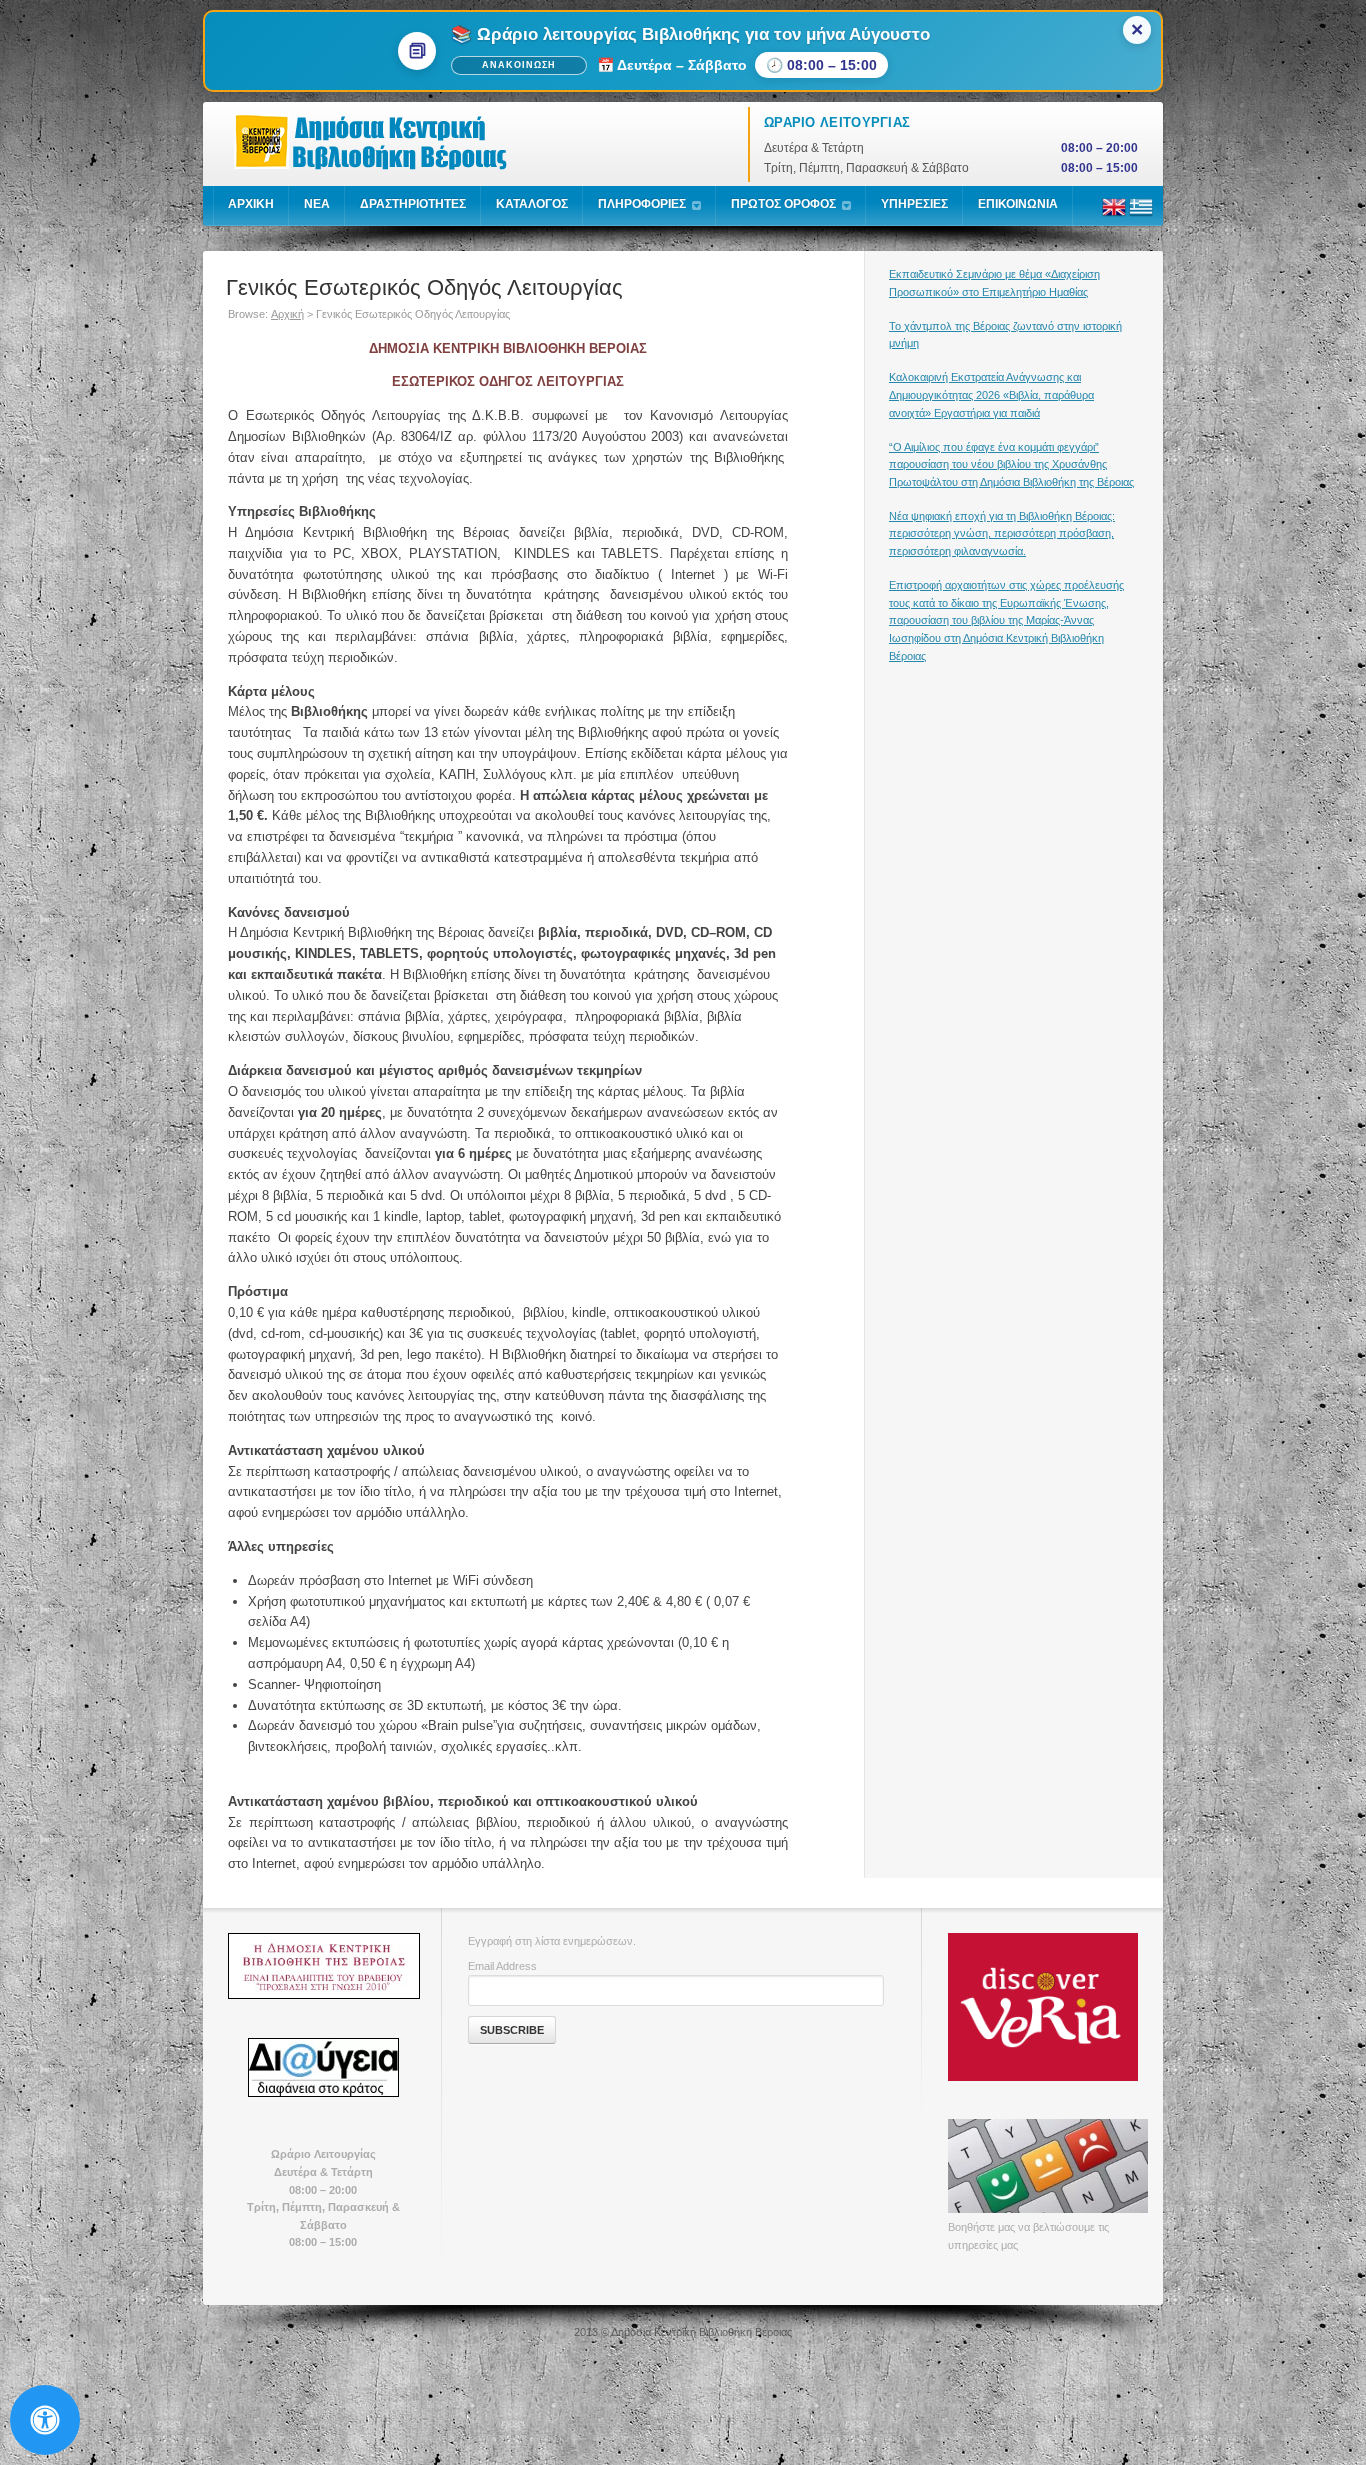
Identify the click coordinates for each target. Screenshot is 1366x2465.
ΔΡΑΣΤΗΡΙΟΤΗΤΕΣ (413, 204)
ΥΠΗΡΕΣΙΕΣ (914, 204)
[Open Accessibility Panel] (45, 2420)
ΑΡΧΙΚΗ (251, 204)
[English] (1114, 215)
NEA (317, 204)
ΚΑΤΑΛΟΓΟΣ (532, 204)
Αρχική (287, 314)
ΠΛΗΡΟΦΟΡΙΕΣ (642, 204)
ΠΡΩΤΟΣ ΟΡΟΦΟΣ (783, 204)
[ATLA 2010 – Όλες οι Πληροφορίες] (323, 1966)
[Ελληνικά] (1141, 215)
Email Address (502, 1966)
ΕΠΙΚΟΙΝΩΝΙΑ (1018, 204)
